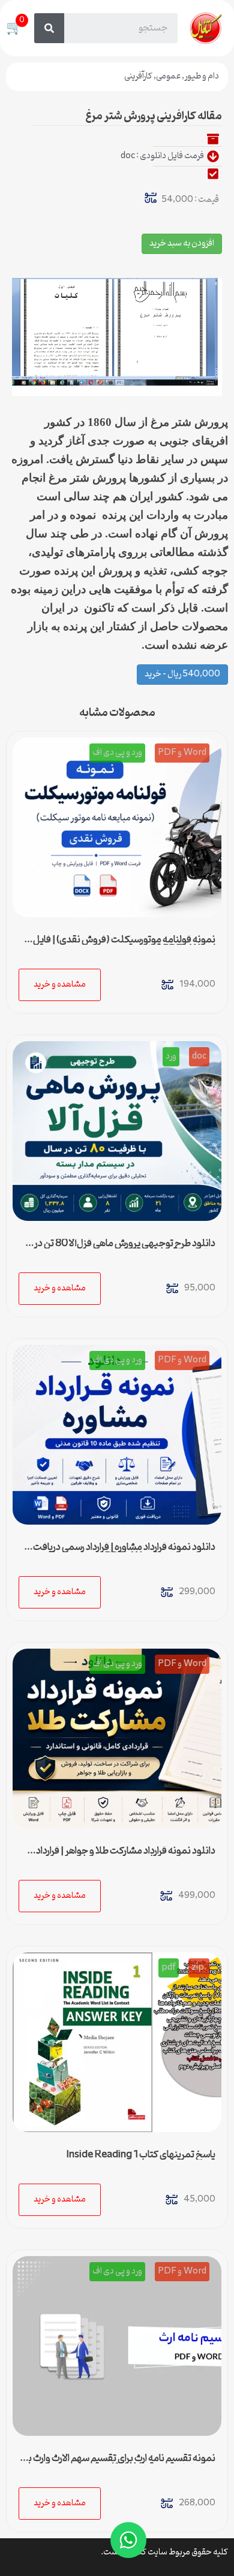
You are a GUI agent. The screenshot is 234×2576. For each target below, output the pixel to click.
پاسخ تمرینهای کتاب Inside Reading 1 (141, 2155)
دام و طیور (202, 76)
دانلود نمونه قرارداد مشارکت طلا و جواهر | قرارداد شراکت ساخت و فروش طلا (126, 1856)
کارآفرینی (138, 76)
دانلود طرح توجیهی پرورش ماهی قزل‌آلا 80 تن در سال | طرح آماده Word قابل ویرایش (125, 1248)
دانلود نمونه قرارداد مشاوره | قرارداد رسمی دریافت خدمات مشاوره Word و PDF (124, 1552)
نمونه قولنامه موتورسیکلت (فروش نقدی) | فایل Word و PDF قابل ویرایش (124, 945)
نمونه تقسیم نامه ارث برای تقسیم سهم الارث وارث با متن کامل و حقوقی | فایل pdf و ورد (121, 2463)
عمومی (168, 76)
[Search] (49, 28)
